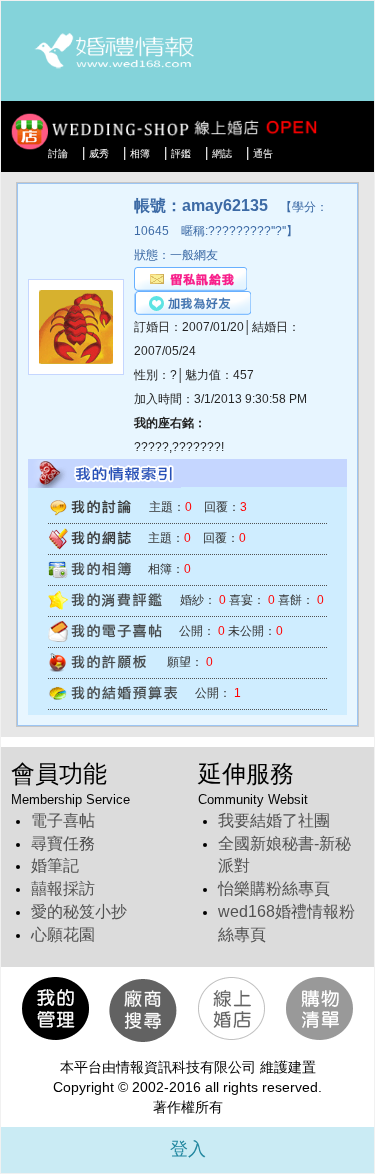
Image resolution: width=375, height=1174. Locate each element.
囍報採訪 (63, 888)
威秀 (99, 153)
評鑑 (181, 153)
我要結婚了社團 (274, 820)
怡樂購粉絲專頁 (274, 888)
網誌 (222, 153)
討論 (58, 153)
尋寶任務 (63, 843)
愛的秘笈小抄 (79, 911)
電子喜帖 (63, 820)
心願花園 (63, 934)
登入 (188, 1149)
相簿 (140, 153)
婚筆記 (55, 865)
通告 (263, 153)
